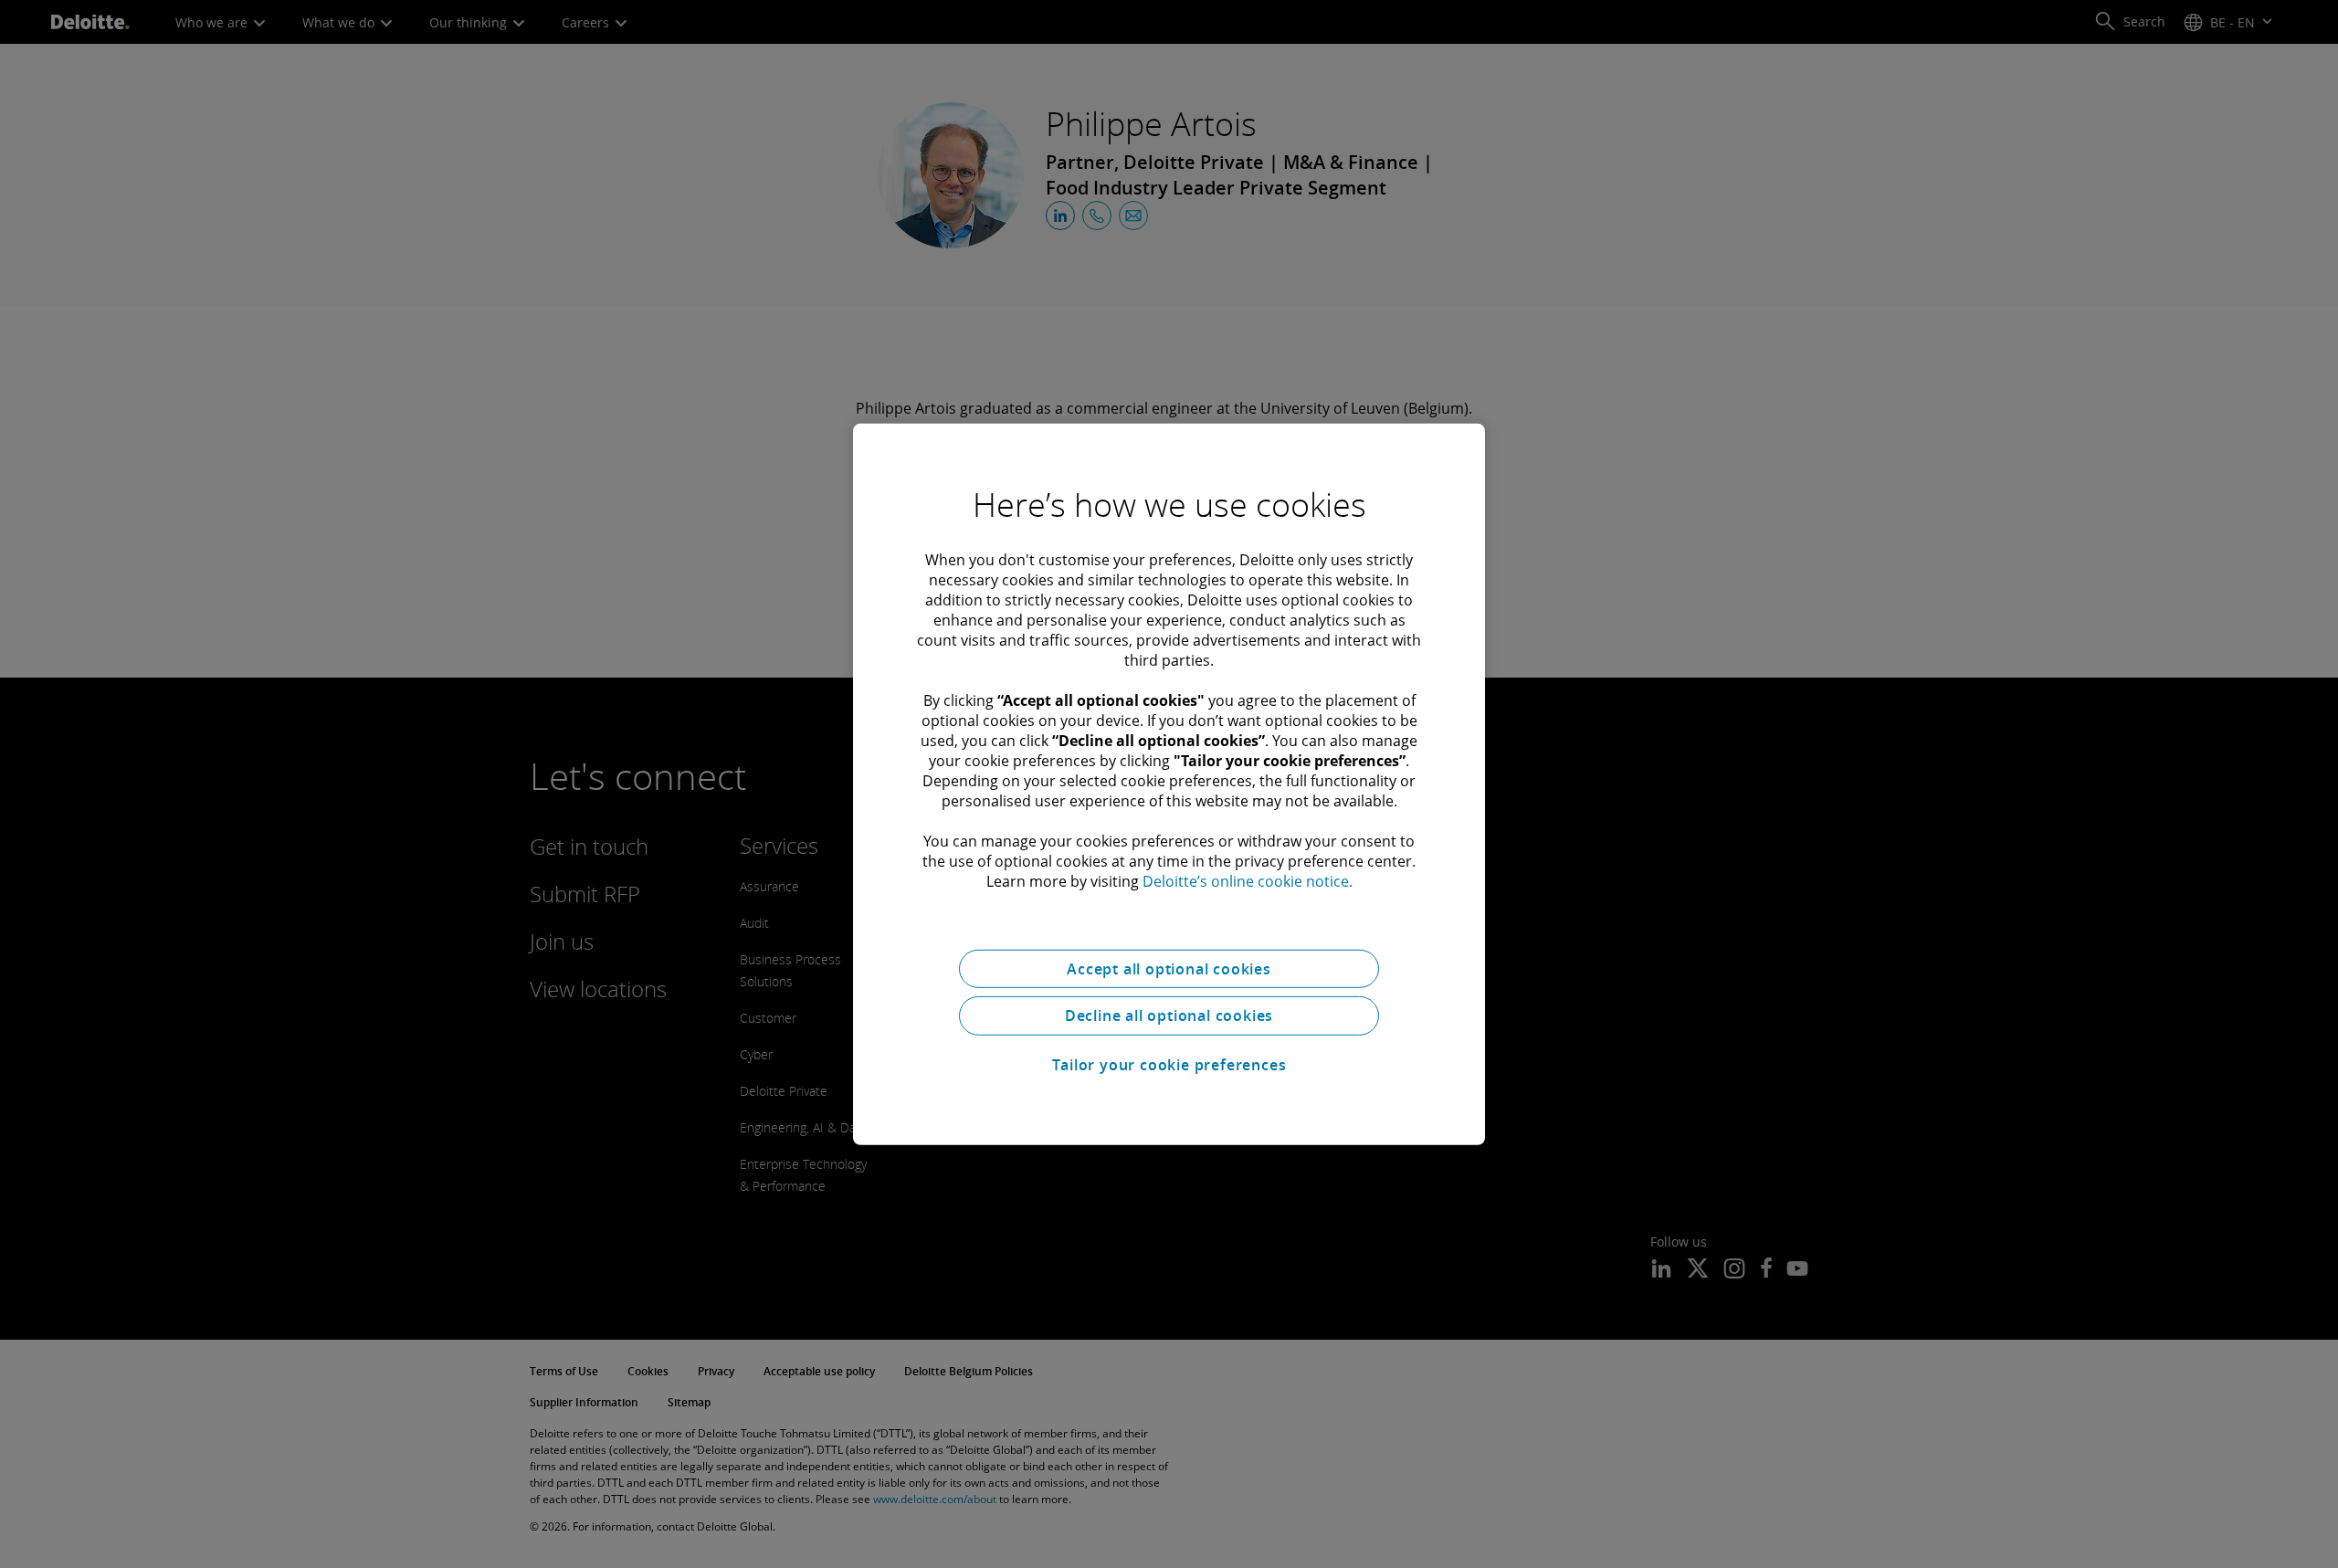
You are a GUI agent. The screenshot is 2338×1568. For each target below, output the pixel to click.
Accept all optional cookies (1169, 968)
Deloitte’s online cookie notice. (1248, 880)
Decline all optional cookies (1169, 1016)
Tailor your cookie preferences (1169, 1065)
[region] (1169, 784)
